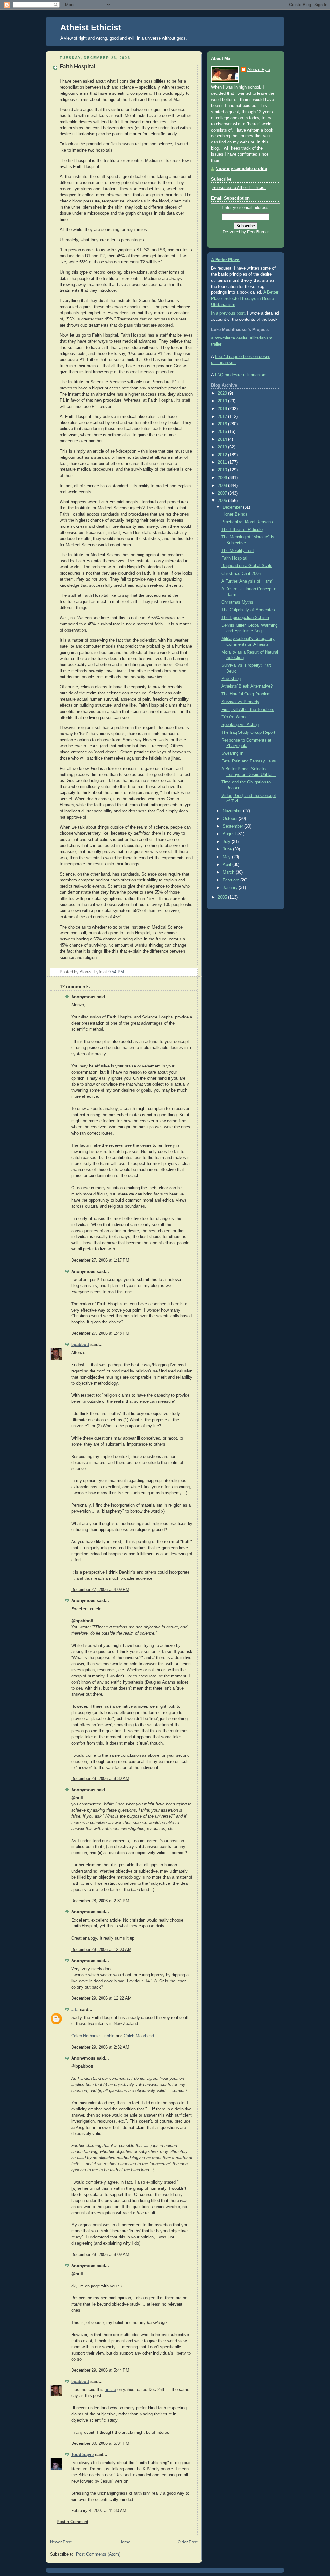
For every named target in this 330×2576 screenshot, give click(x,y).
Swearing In (232, 753)
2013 (223, 447)
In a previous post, (228, 313)
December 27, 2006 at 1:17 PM (100, 1260)
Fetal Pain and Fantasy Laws (249, 761)
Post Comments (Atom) (98, 2554)
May (227, 857)
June (228, 849)
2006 (223, 501)
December (233, 507)
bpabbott (80, 1345)
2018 (223, 409)
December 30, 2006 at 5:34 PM (100, 2443)
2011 (223, 462)
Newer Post (61, 2542)
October (231, 819)
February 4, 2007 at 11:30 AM (99, 2511)
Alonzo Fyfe (259, 70)
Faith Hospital (78, 67)
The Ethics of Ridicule (242, 530)
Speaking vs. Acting (240, 725)
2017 (223, 417)
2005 (223, 897)
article (110, 2390)
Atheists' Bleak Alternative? (247, 686)
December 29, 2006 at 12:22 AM (101, 1998)
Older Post (188, 2542)
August (230, 834)
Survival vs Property (240, 702)
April (228, 865)
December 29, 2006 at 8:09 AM (100, 2255)
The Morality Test (238, 551)
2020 (223, 393)
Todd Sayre (82, 2455)
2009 (223, 478)
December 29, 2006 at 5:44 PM (100, 2370)
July (227, 842)
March (229, 872)
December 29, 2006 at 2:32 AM (100, 2047)
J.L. (75, 2010)
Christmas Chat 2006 (241, 574)
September (233, 826)
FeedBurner (258, 232)
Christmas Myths (237, 602)
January (231, 888)
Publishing (231, 679)
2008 (223, 486)
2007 (223, 493)
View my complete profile (241, 169)
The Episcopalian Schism (245, 618)
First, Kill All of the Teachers (248, 710)
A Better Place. (226, 260)
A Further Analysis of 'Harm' (247, 581)
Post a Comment (73, 2522)
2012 (223, 455)
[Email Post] (192, 972)
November (233, 811)
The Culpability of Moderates (248, 610)
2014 (223, 439)
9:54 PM (116, 972)
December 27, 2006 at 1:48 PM (100, 1333)
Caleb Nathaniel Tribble (93, 2036)
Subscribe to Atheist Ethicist (239, 188)
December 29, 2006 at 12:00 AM (101, 1950)
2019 (223, 401)
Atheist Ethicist (91, 27)
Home (125, 2542)
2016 (223, 424)
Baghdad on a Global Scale (247, 566)
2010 (223, 470)
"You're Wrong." (236, 717)
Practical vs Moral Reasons (247, 522)
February (232, 880)
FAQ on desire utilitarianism (241, 375)
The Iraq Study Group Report (248, 732)
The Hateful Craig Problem (246, 694)
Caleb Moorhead (139, 2036)
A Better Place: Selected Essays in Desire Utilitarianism (245, 299)
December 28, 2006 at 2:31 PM (100, 1901)
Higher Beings (234, 514)
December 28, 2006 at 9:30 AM (100, 1779)
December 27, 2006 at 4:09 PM (100, 1590)
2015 (223, 432)
